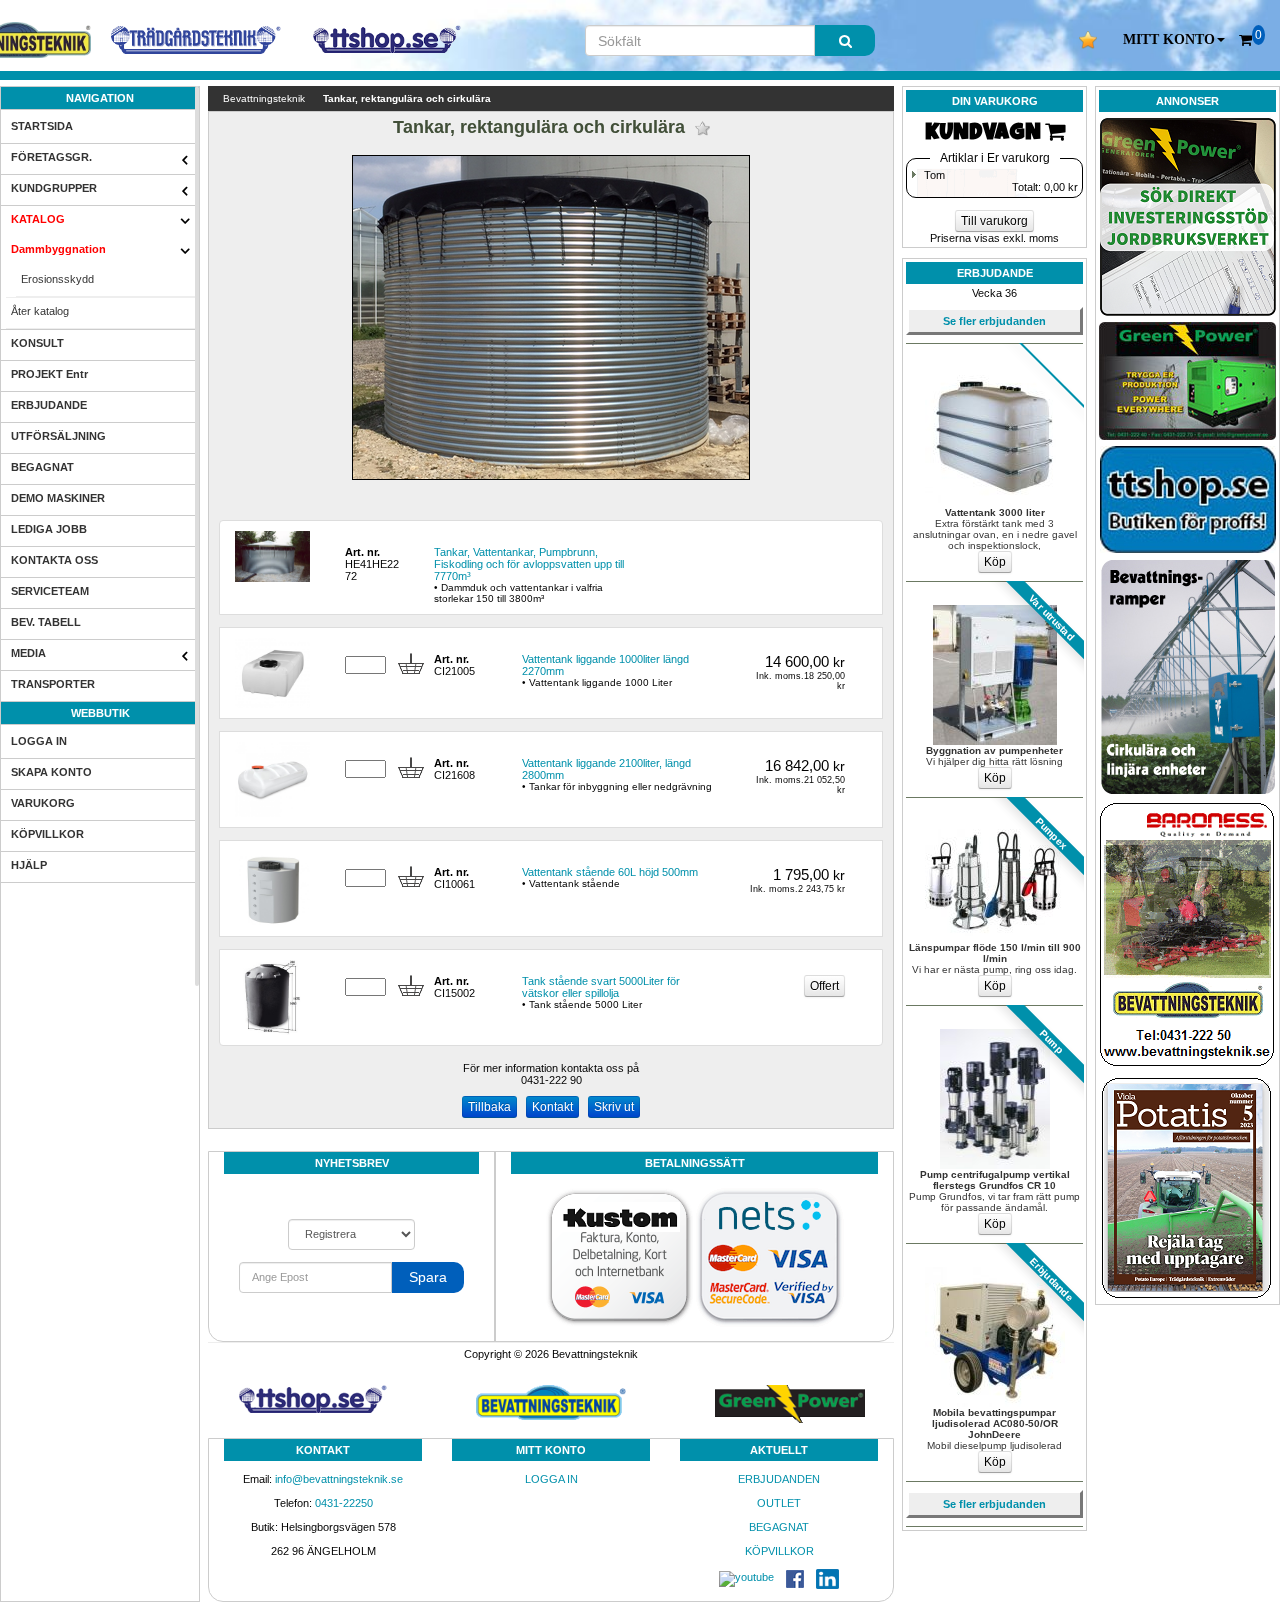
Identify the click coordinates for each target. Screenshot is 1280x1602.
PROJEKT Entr (49, 374)
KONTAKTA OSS (54, 560)
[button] (1174, 40)
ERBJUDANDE (49, 405)
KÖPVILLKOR (47, 834)
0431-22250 (344, 1503)
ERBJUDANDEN (779, 1479)
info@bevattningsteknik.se (339, 1479)
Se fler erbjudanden (994, 321)
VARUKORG (43, 803)
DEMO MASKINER (58, 498)
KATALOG (38, 219)
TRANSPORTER (53, 684)
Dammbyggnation (58, 249)
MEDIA (28, 653)
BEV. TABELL (46, 622)
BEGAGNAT (42, 467)
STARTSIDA (42, 126)
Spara (428, 1277)
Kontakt (552, 1107)
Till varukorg (994, 221)
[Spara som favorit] (702, 128)
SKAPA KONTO (51, 772)
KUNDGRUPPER (54, 188)
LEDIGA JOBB (49, 529)
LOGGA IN (39, 741)
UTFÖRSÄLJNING (58, 436)
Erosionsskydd (57, 279)
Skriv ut (614, 1107)
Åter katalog (40, 311)
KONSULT (37, 343)
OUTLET (779, 1503)
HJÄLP (29, 865)
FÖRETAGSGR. (51, 157)
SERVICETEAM (50, 591)
